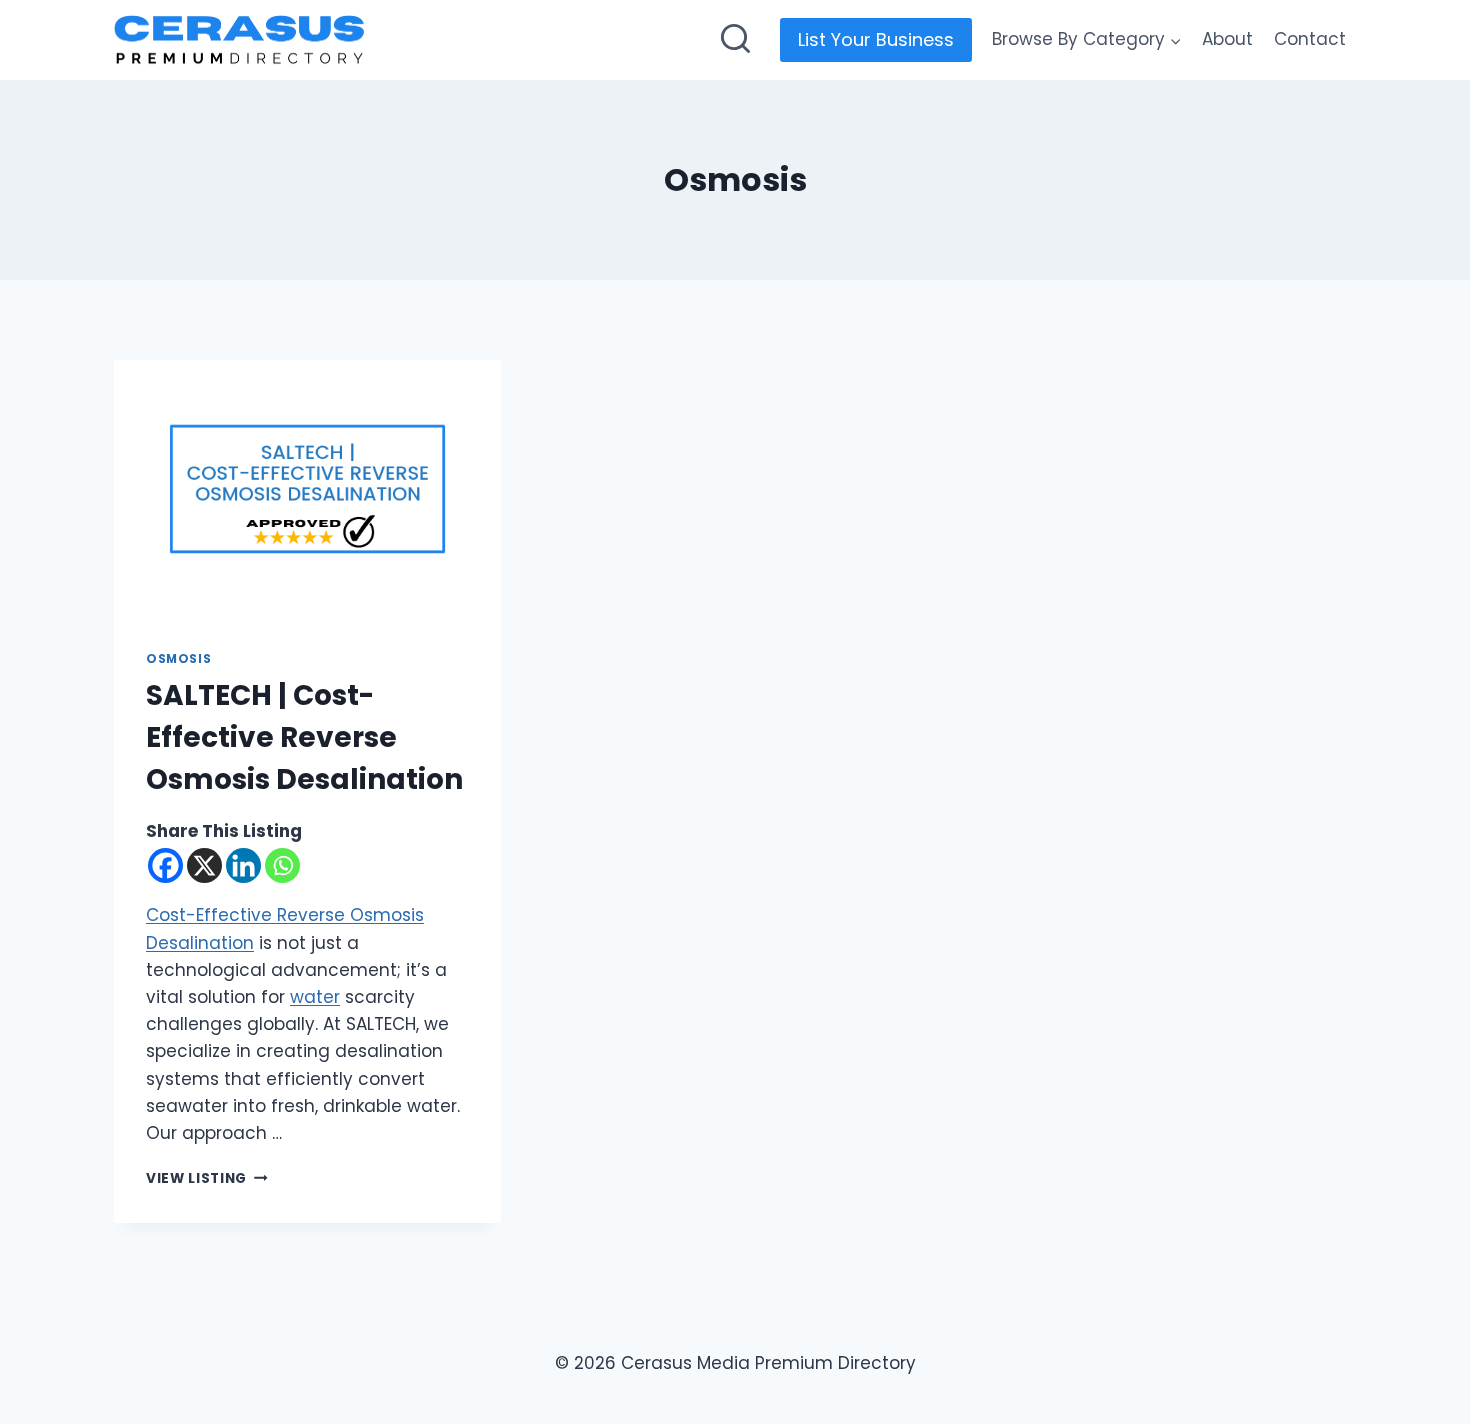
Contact (1310, 39)
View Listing (207, 1178)
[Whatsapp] (282, 865)
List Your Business (876, 39)
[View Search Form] (735, 40)
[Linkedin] (243, 865)
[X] (204, 865)
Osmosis (178, 659)
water (315, 997)
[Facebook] (165, 865)
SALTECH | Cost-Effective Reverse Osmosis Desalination (304, 737)
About (1227, 39)
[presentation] (307, 489)
